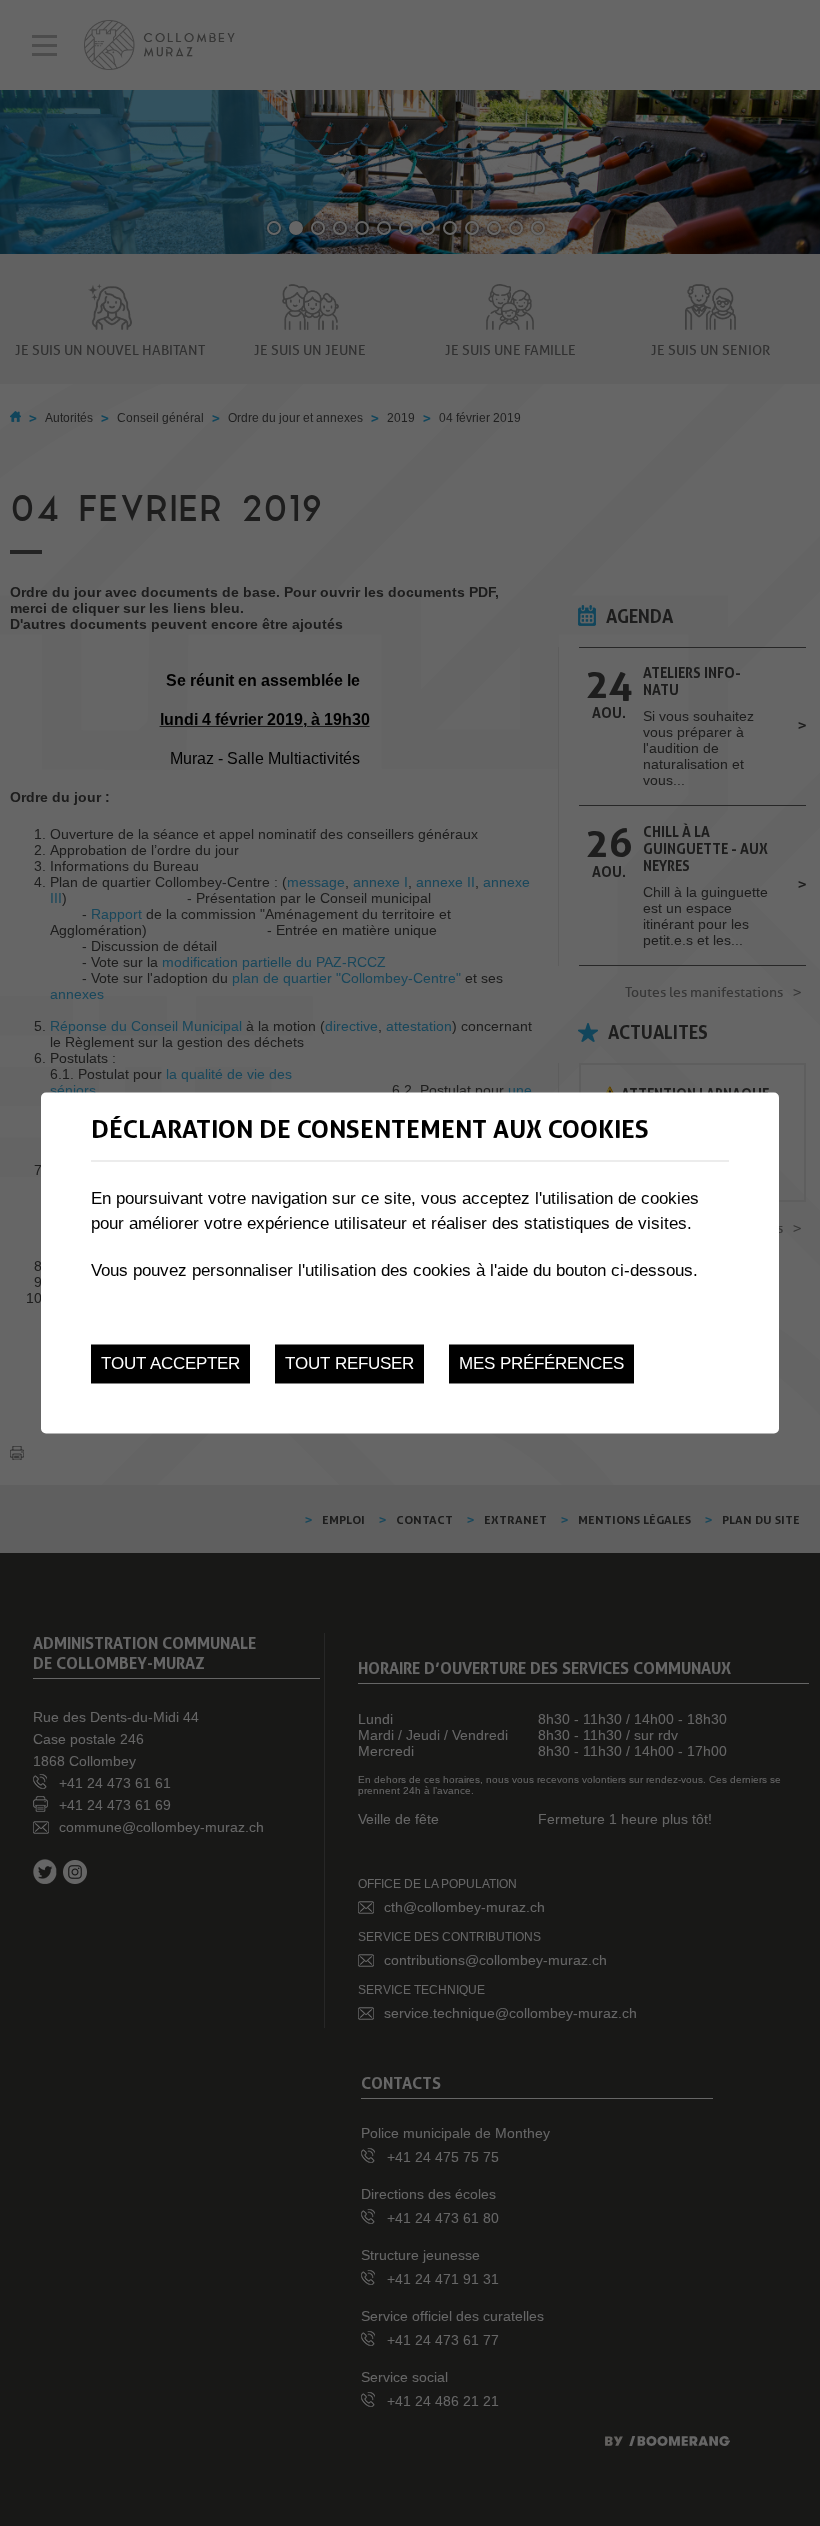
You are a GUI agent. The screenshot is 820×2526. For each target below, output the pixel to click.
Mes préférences (541, 1363)
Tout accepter (170, 1363)
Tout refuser (349, 1363)
